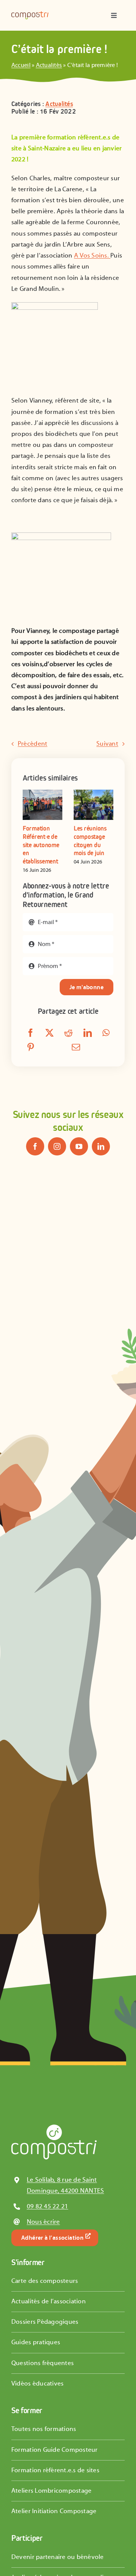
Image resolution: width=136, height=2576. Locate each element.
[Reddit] (68, 1034)
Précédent (32, 744)
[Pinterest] (31, 1048)
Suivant (107, 744)
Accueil (21, 65)
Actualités (49, 65)
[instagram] (57, 1146)
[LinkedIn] (88, 1034)
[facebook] (35, 1146)
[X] (49, 1034)
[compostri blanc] (54, 2128)
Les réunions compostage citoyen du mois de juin (90, 841)
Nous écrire (43, 2222)
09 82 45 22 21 (48, 2206)
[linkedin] (101, 1146)
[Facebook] (31, 1034)
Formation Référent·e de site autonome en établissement (41, 845)
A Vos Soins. (92, 256)
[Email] (76, 1048)
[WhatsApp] (106, 1034)
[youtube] (79, 1146)
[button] (28, 832)
